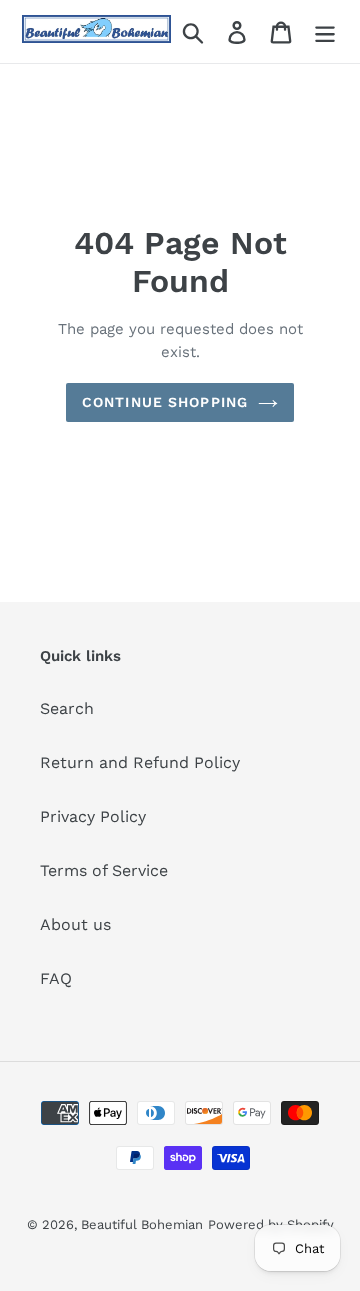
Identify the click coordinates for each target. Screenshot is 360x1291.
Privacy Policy (93, 816)
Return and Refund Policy (140, 762)
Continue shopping (165, 402)
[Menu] (325, 31)
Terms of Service (104, 870)
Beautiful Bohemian (142, 1224)
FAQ (56, 978)
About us (75, 924)
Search (67, 708)
